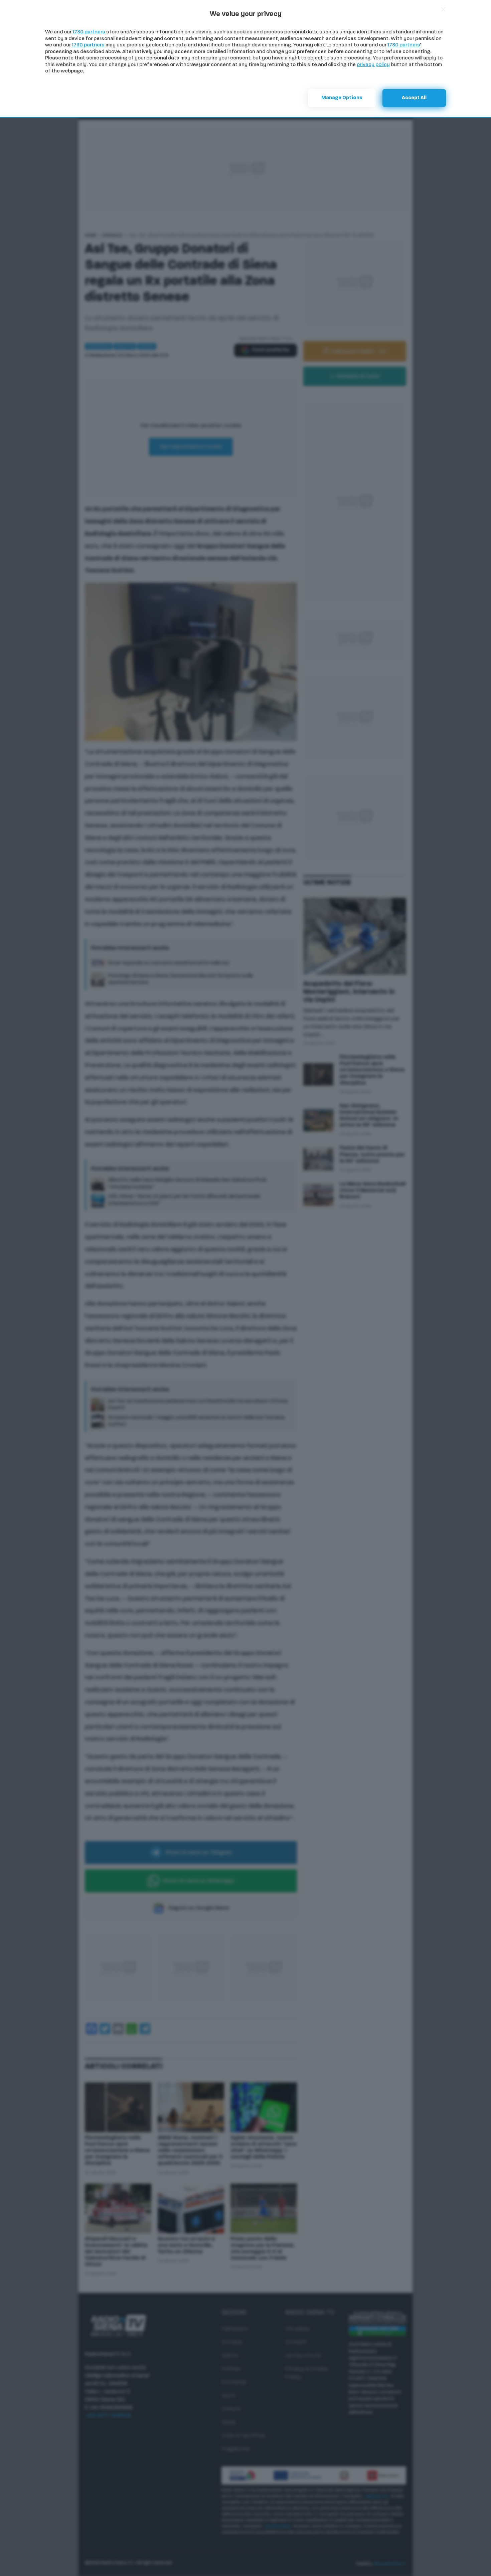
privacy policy (373, 65)
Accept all (414, 98)
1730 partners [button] (89, 32)
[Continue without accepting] (443, 9)
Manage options (342, 98)
